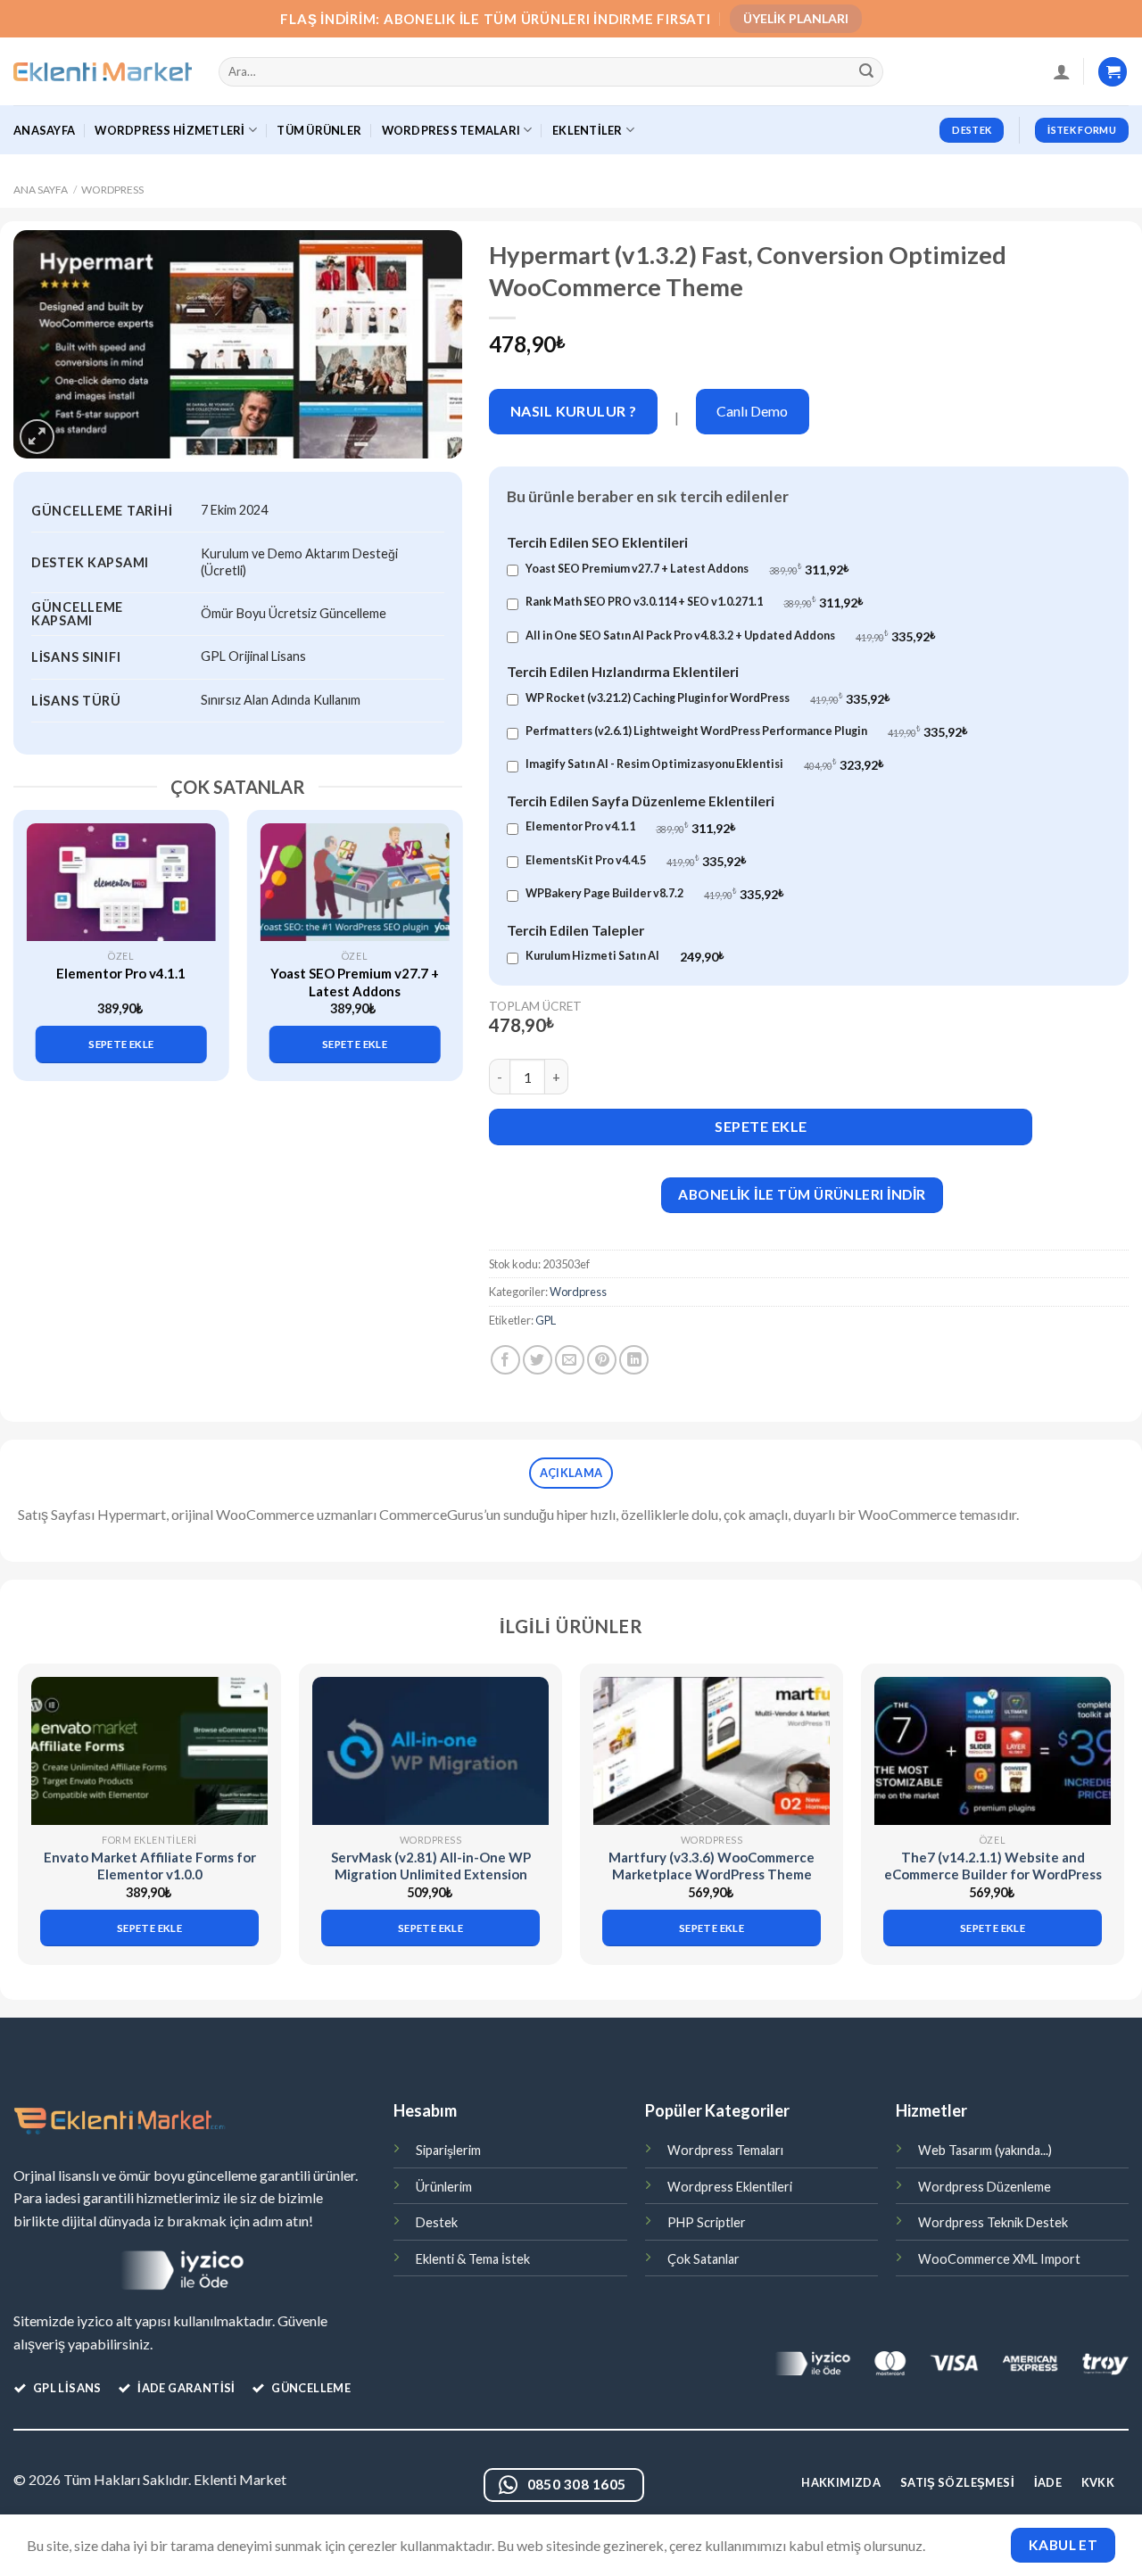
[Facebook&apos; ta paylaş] (505, 1360)
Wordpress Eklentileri (730, 2187)
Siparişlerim (448, 2150)
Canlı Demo (752, 411)
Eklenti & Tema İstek (473, 2259)
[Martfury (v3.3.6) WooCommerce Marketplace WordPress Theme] (712, 1750)
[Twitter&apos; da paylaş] (538, 1360)
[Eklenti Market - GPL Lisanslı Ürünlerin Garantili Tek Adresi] (103, 72)
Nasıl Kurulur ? (574, 411)
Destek (437, 2222)
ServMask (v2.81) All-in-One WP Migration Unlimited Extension (431, 1866)
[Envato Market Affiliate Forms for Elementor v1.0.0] (149, 1750)
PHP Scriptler (707, 2222)
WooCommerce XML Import (999, 2259)
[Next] (440, 931)
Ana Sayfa (41, 190)
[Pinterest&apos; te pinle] (602, 1360)
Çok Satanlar (703, 2259)
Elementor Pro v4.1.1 (121, 973)
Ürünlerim (444, 2187)
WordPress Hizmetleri (170, 130)
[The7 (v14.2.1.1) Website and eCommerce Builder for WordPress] (993, 1750)
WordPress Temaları (451, 130)
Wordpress (112, 190)
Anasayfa (44, 130)
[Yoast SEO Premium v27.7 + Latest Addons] (354, 882)
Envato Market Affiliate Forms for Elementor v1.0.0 (150, 1866)
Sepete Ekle (761, 1126)
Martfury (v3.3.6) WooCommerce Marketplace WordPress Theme (712, 1866)
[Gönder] (867, 72)
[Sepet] (1113, 72)
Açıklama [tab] (571, 1473)
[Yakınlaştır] (37, 437)
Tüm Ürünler (319, 130)
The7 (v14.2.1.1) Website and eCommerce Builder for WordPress (993, 1866)
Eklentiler (588, 130)
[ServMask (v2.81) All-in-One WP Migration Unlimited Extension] (430, 1750)
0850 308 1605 (577, 2484)
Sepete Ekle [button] (121, 1044)
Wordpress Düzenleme (985, 2187)
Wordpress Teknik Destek (993, 2222)
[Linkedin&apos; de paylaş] (634, 1360)
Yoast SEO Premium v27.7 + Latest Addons (355, 982)
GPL (546, 1320)
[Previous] (37, 931)
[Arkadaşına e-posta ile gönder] (570, 1360)
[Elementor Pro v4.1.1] (121, 882)
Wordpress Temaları (725, 2150)
